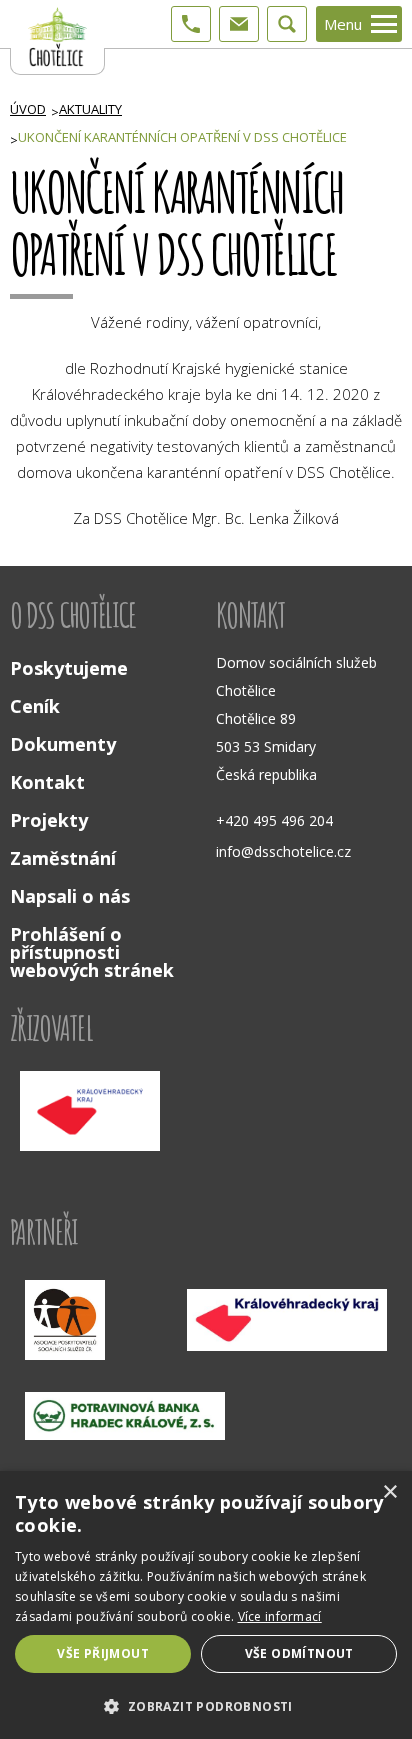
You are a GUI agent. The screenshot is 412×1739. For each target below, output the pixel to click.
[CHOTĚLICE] (57, 37)
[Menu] (384, 24)
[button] (206, 1705)
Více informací (280, 1616)
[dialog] (206, 1605)
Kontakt (47, 782)
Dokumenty (63, 744)
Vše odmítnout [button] (299, 1653)
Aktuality (90, 109)
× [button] (389, 1492)
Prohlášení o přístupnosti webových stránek (92, 952)
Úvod (28, 109)
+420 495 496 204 (274, 820)
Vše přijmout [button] (103, 1653)
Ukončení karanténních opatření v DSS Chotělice (182, 137)
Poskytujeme (69, 668)
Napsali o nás (70, 896)
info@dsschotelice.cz (283, 851)
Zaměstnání (63, 858)
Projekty (49, 820)
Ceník (35, 706)
